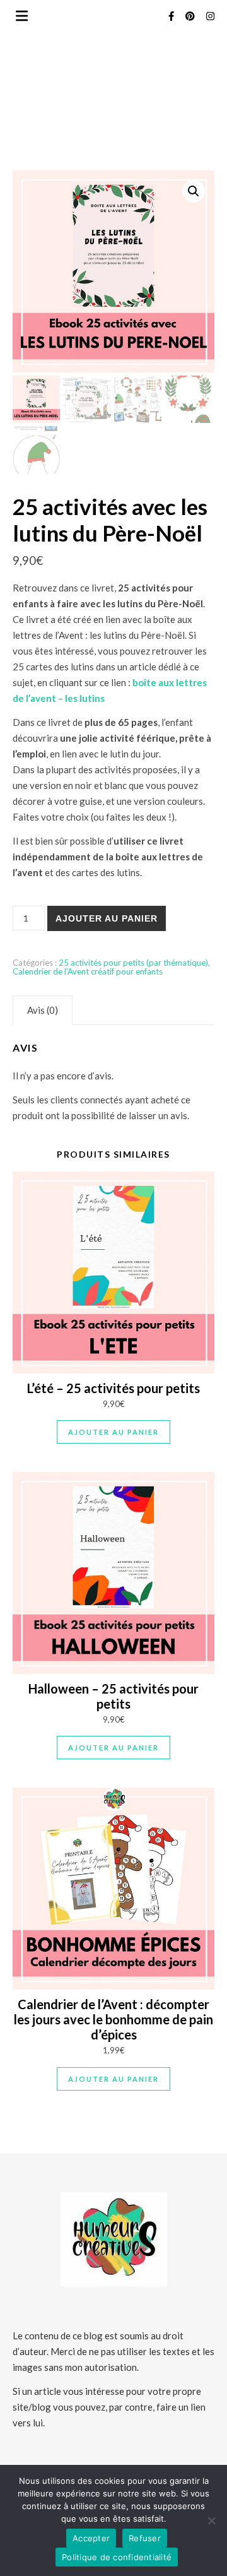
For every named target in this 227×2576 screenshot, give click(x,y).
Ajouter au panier (107, 918)
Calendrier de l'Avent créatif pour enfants (88, 971)
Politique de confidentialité (117, 2557)
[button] (194, 191)
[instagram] (210, 16)
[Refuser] (211, 2520)
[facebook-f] (172, 16)
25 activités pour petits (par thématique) (133, 963)
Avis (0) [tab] (43, 1010)
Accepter (91, 2538)
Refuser (145, 2538)
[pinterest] (191, 16)
